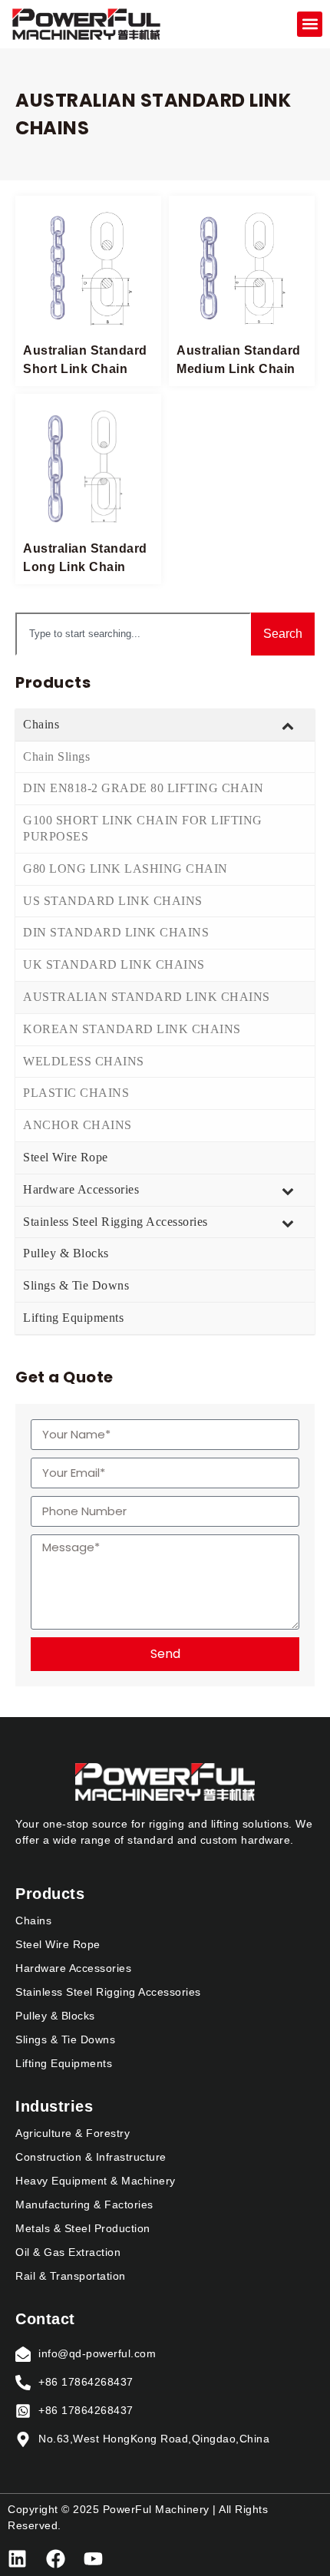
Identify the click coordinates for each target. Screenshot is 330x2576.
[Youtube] (93, 2559)
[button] (310, 24)
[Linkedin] (17, 2559)
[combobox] (133, 634)
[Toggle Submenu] (288, 725)
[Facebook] (56, 2559)
